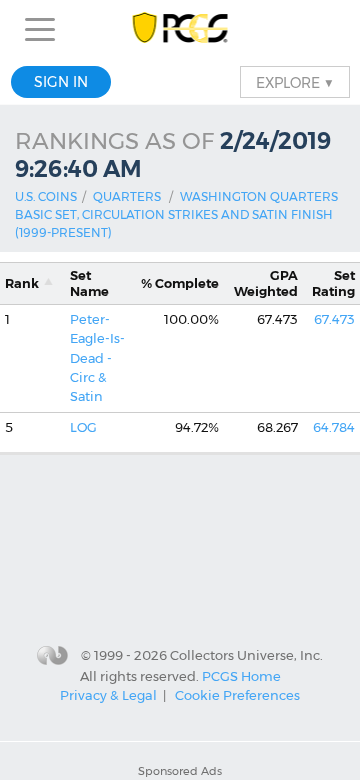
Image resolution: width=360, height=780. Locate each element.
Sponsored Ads (180, 771)
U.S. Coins (46, 196)
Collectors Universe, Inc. (246, 655)
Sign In (61, 82)
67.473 (334, 319)
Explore (295, 82)
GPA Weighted (266, 283)
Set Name (89, 283)
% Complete (180, 283)
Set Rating (333, 283)
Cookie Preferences (237, 695)
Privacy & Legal (108, 695)
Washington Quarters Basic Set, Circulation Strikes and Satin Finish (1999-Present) (176, 214)
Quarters (127, 196)
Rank (22, 283)
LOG (83, 427)
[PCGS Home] (180, 29)
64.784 (334, 427)
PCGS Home (241, 675)
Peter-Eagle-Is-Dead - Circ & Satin (97, 358)
